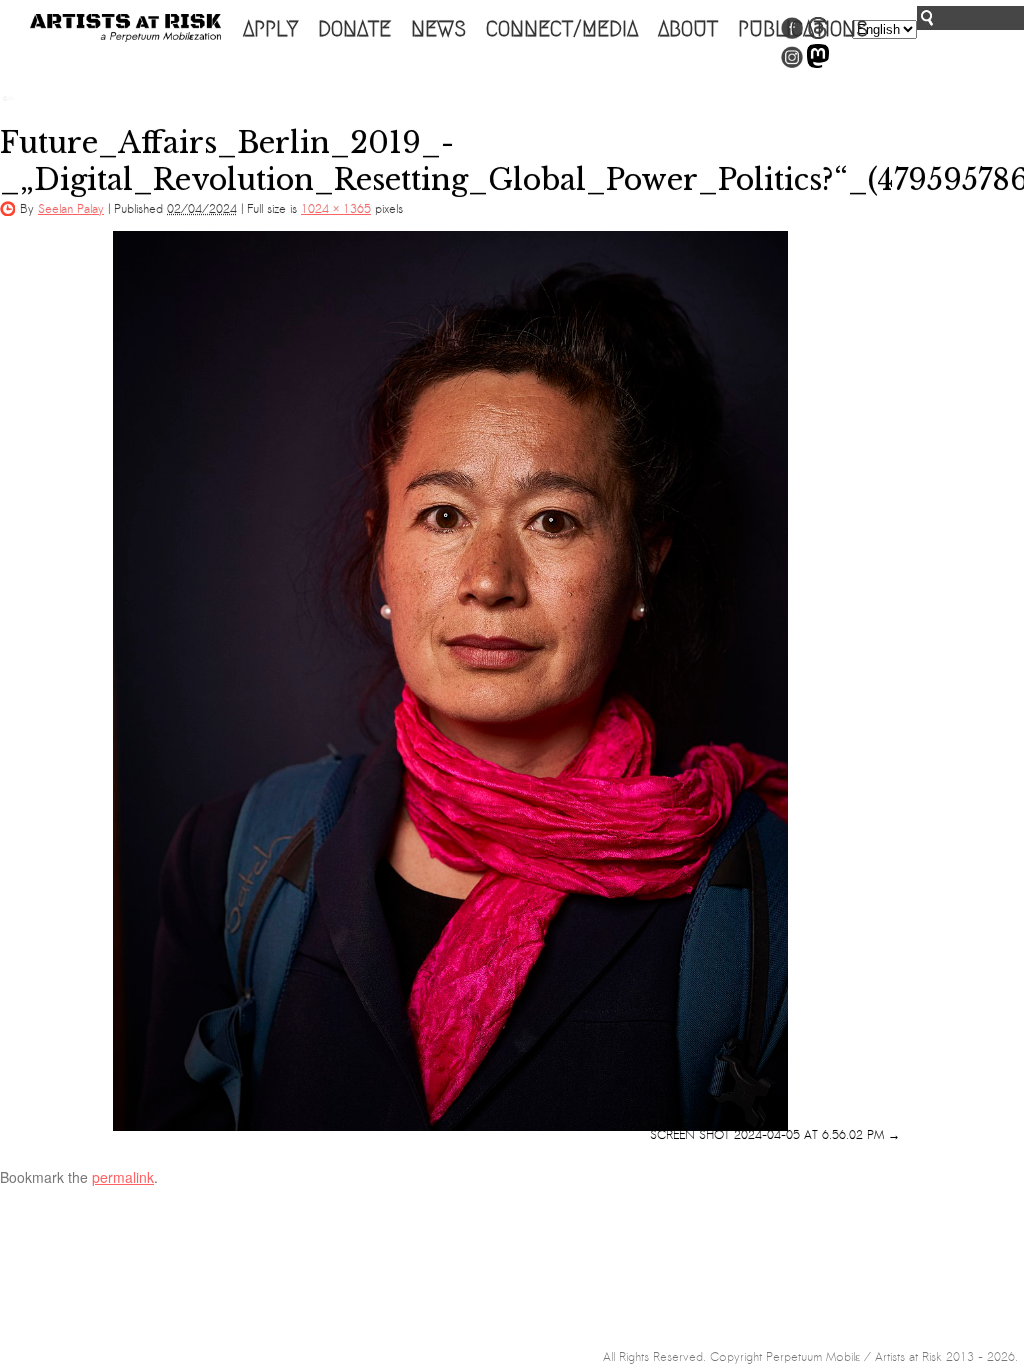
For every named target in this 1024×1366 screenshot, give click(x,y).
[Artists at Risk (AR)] (125, 28)
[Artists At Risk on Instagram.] (792, 64)
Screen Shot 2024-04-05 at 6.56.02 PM (767, 1135)
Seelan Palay (71, 209)
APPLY (270, 29)
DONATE (354, 29)
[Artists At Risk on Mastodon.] (818, 64)
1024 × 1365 (336, 209)
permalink (123, 1177)
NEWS (438, 29)
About (688, 29)
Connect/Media (562, 29)
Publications (803, 29)
